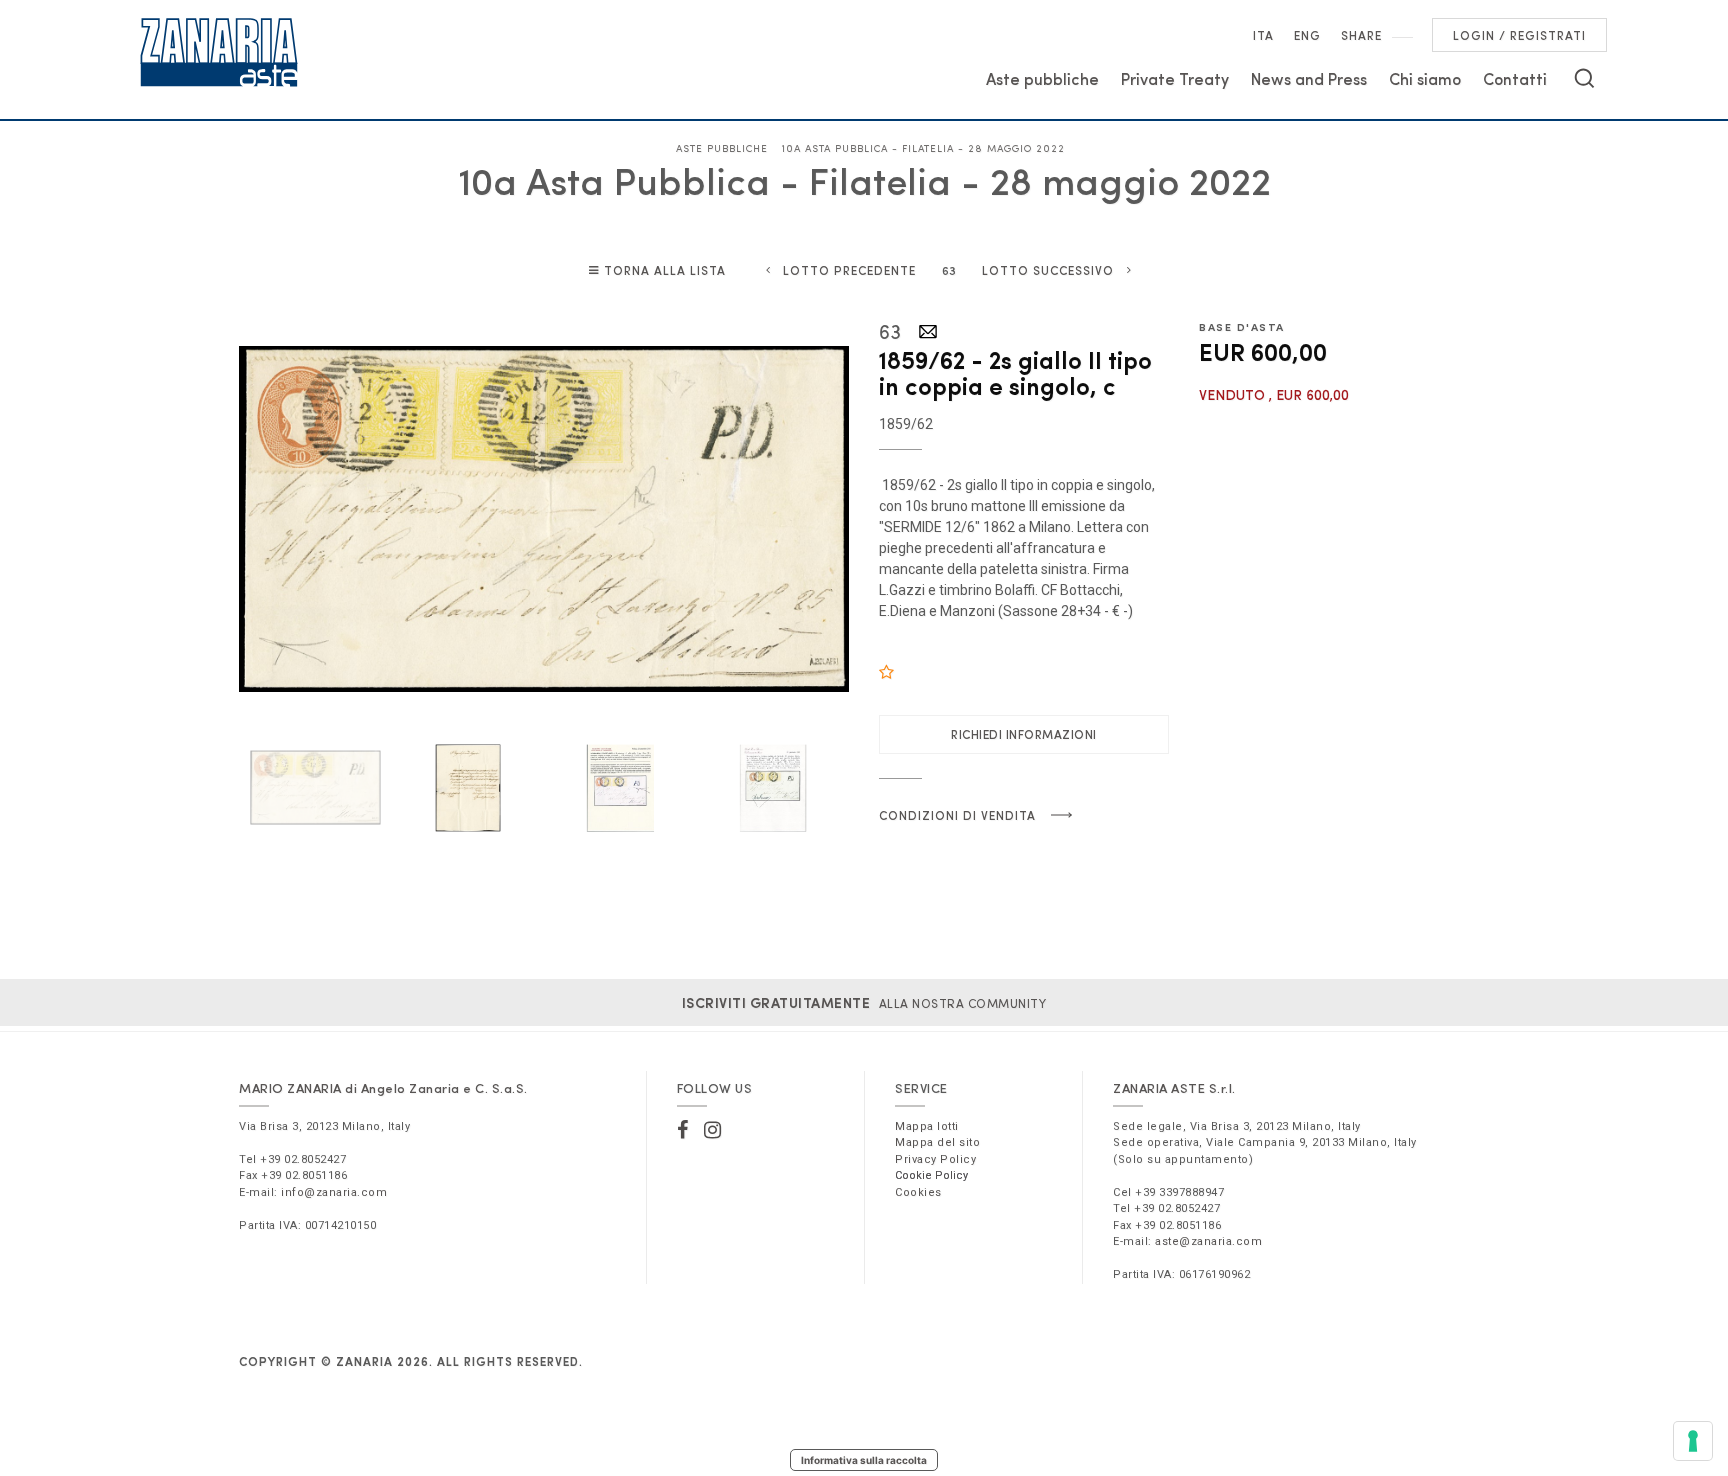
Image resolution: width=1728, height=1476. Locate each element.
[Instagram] (713, 1130)
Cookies (918, 1192)
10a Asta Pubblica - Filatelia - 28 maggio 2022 (923, 148)
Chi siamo (1425, 78)
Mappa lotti (927, 1126)
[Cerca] (1584, 78)
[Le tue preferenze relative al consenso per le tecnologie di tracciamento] (1693, 1441)
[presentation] (269, 519)
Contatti (1515, 78)
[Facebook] (683, 1130)
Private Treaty (1175, 78)
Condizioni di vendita (957, 815)
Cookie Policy (931, 1175)
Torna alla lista (665, 270)
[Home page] (219, 52)
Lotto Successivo (1048, 270)
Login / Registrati (1519, 35)
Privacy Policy (935, 1159)
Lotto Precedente (849, 270)
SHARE (1361, 35)
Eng (1307, 35)
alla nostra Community (864, 1003)
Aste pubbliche (1042, 78)
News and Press (1309, 78)
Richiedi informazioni (1024, 734)
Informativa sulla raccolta (864, 1460)
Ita (1263, 35)
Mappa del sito (937, 1142)
